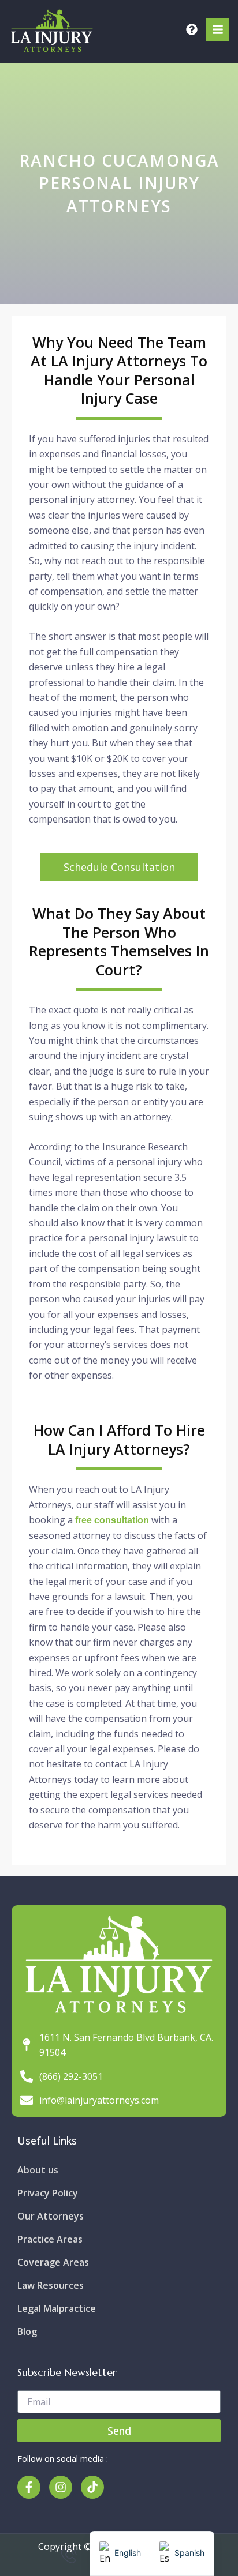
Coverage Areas (53, 2262)
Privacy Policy (48, 2193)
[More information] (192, 29)
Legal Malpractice (57, 2308)
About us (38, 2170)
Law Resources (51, 2285)
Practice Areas (50, 2239)
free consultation (112, 1520)
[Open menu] (218, 29)
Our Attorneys (51, 2216)
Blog (27, 2331)
